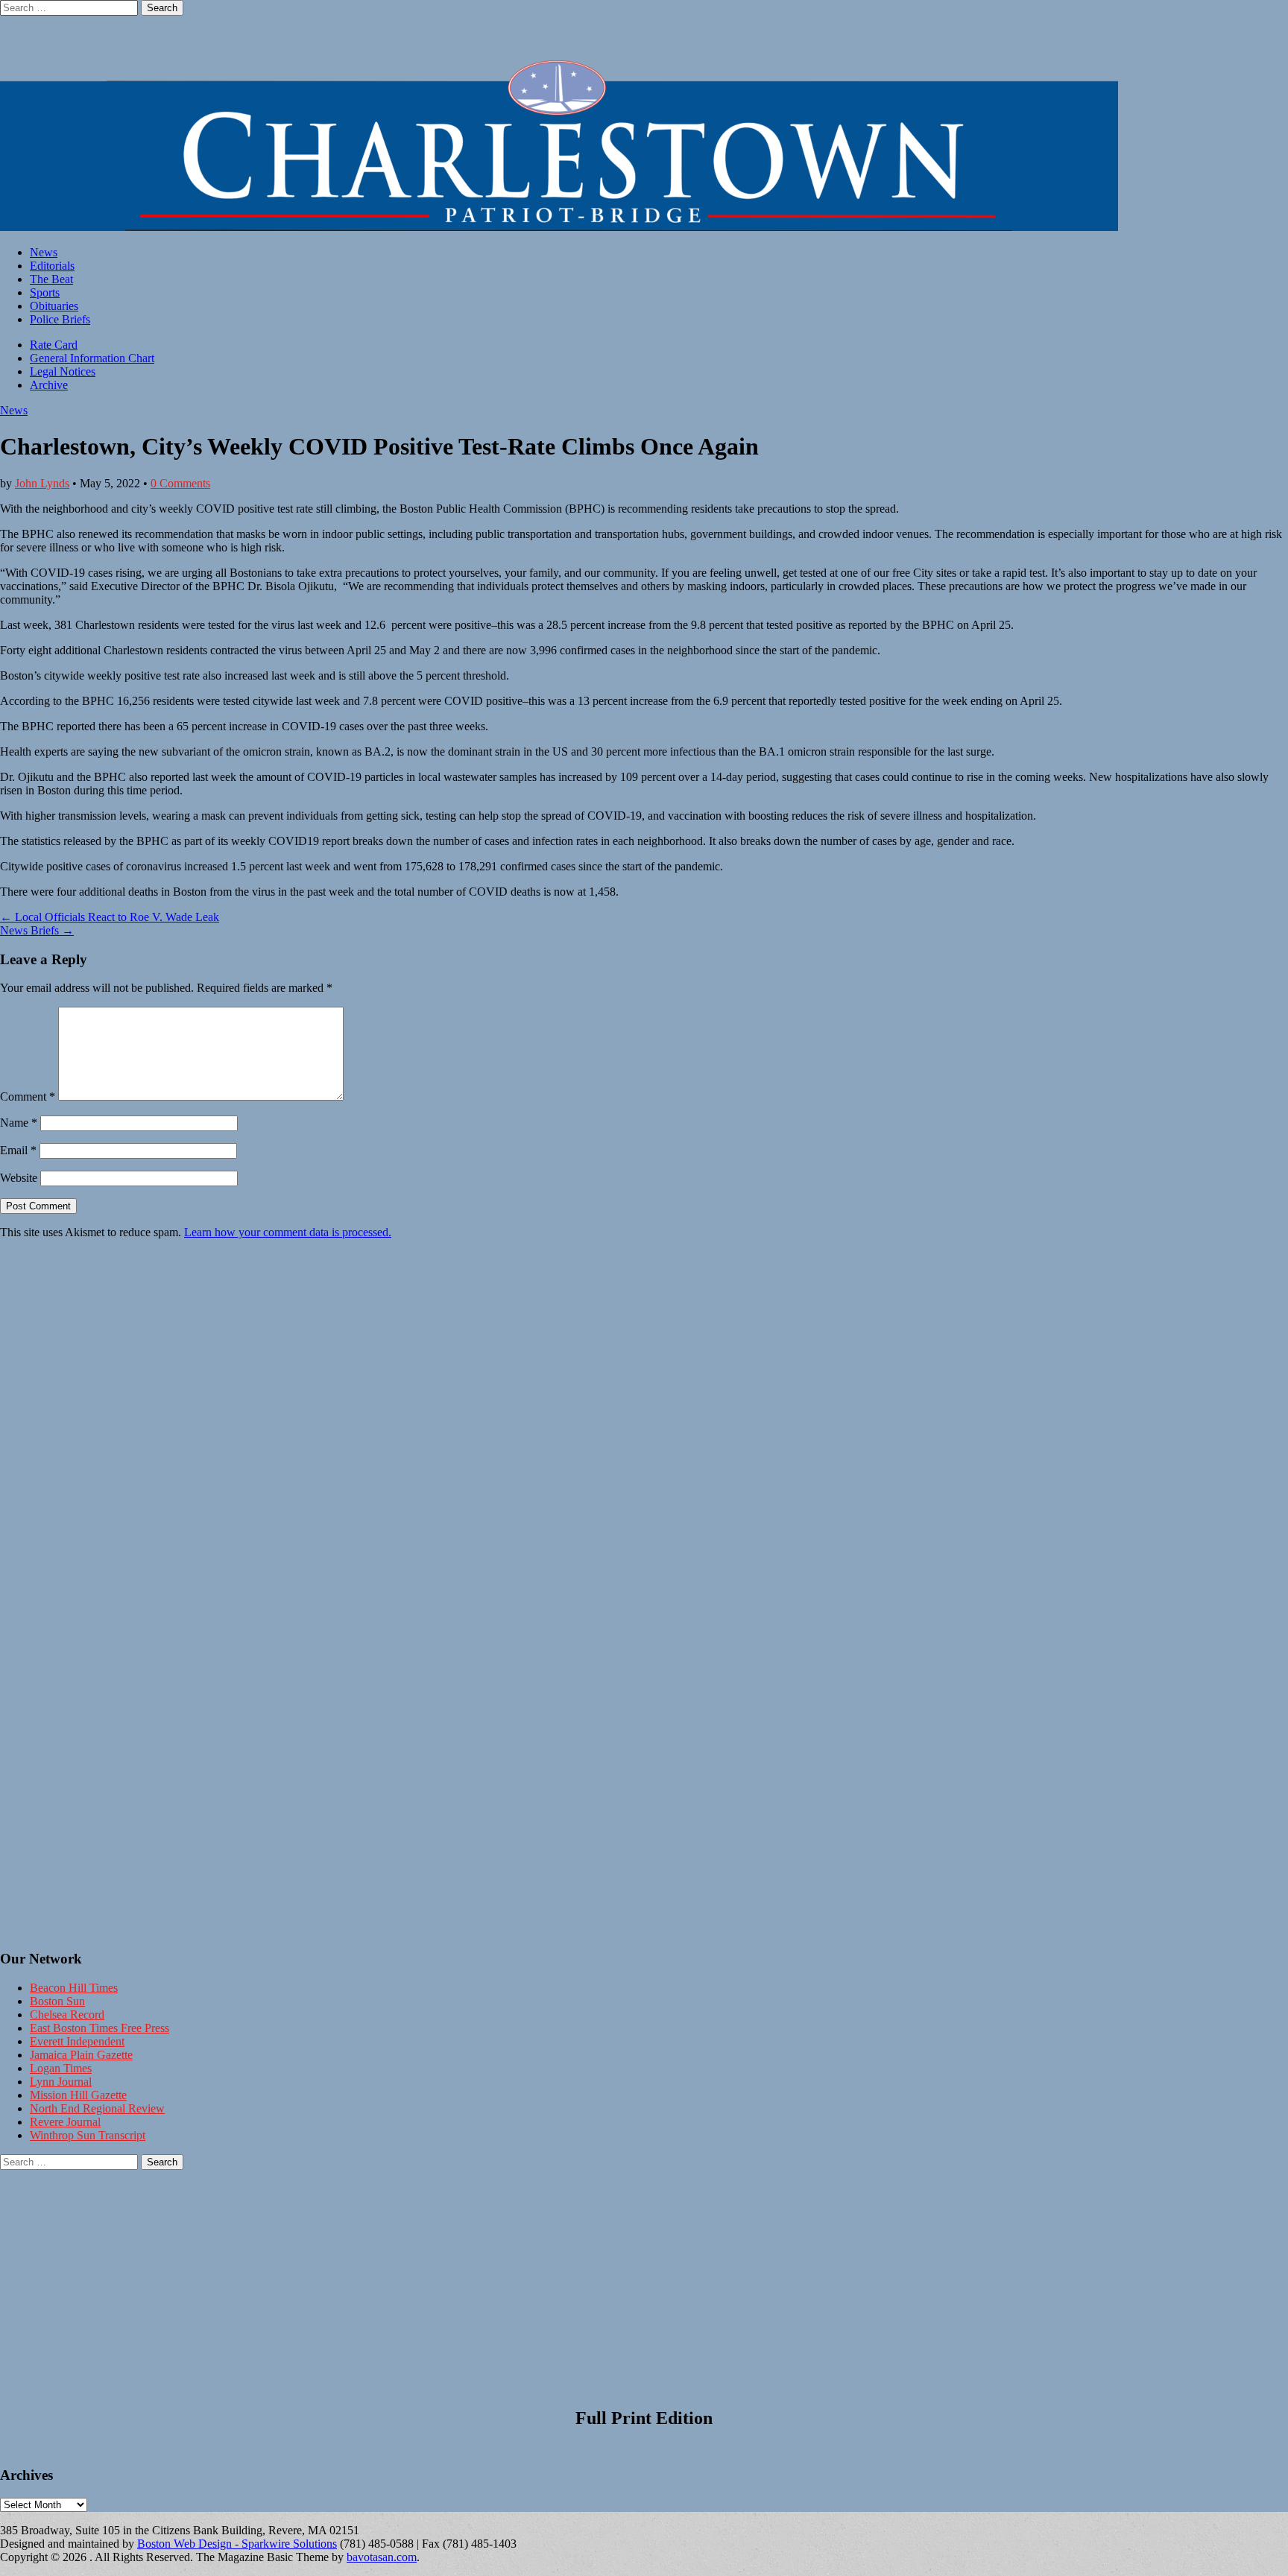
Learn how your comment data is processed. (288, 1232)
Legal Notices (63, 371)
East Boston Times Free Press (100, 2028)
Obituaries (54, 306)
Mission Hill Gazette (78, 2095)
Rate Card (54, 345)
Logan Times (61, 2068)
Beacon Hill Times (74, 1988)
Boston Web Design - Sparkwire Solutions (237, 2544)
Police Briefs (60, 319)
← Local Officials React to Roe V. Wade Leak (110, 917)
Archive (49, 385)
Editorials (52, 266)
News (44, 252)
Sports (45, 292)
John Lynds (42, 483)
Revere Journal (65, 2122)
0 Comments (180, 483)
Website (19, 1178)
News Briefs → (37, 930)
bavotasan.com (382, 2557)
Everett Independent (77, 2041)
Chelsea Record (67, 2015)
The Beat (51, 279)
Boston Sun (57, 2001)
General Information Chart (92, 358)
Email (18, 1150)
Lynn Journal (61, 2082)
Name (19, 1123)
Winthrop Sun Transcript (88, 2135)
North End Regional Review (97, 2108)
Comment (28, 1096)
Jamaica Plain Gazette (81, 2055)
